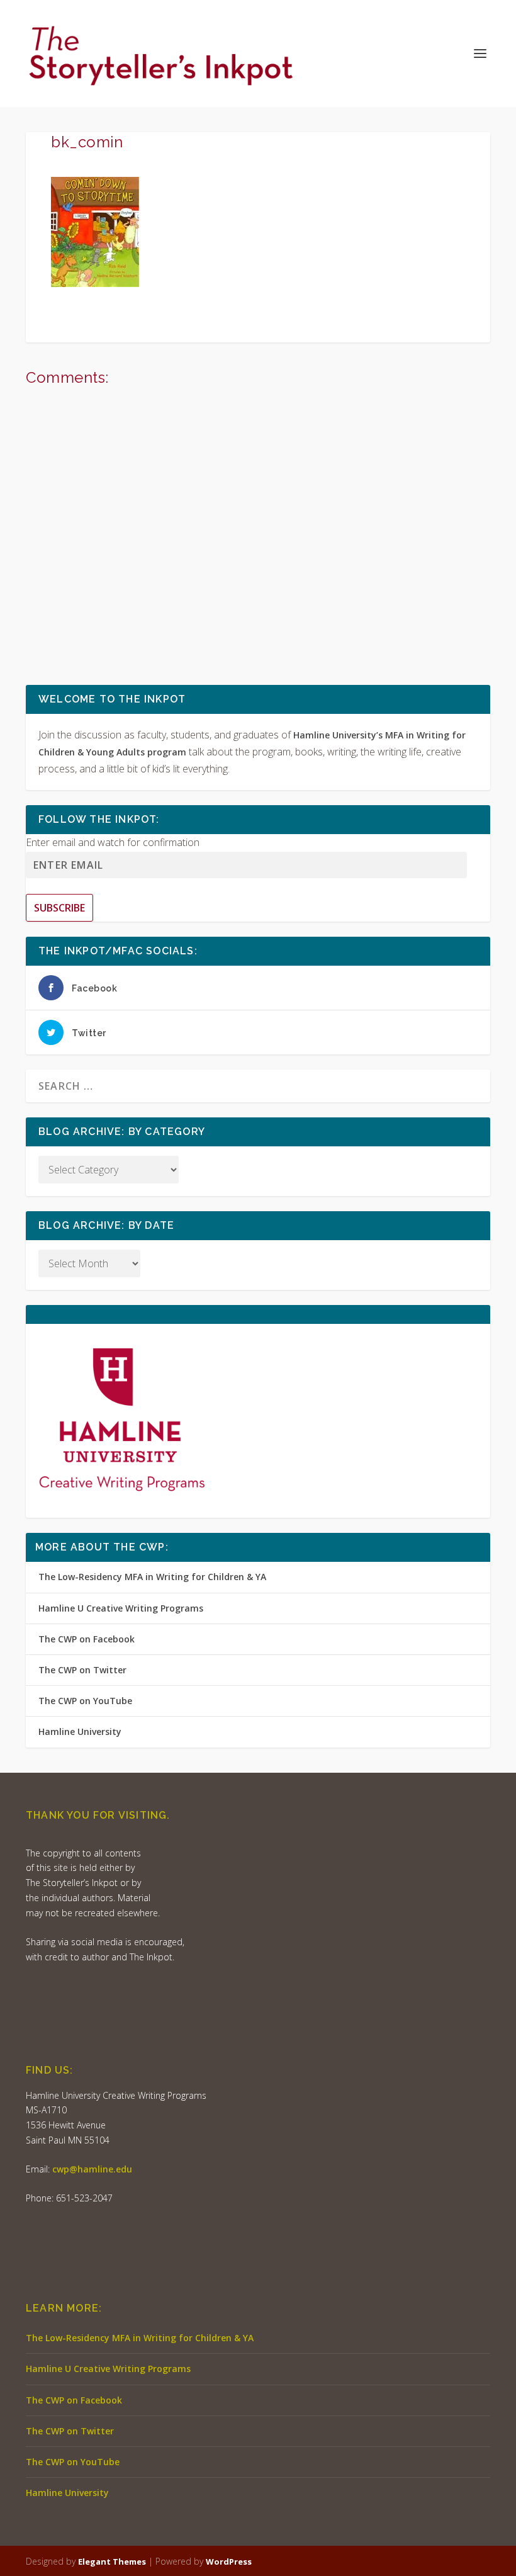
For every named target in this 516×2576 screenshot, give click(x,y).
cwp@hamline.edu (92, 2169)
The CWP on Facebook (87, 1639)
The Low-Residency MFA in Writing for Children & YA (152, 1577)
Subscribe (59, 908)
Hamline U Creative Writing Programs (121, 1608)
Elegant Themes (112, 2562)
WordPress (229, 2562)
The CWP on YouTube (85, 1701)
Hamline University (80, 1731)
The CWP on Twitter (82, 1670)
